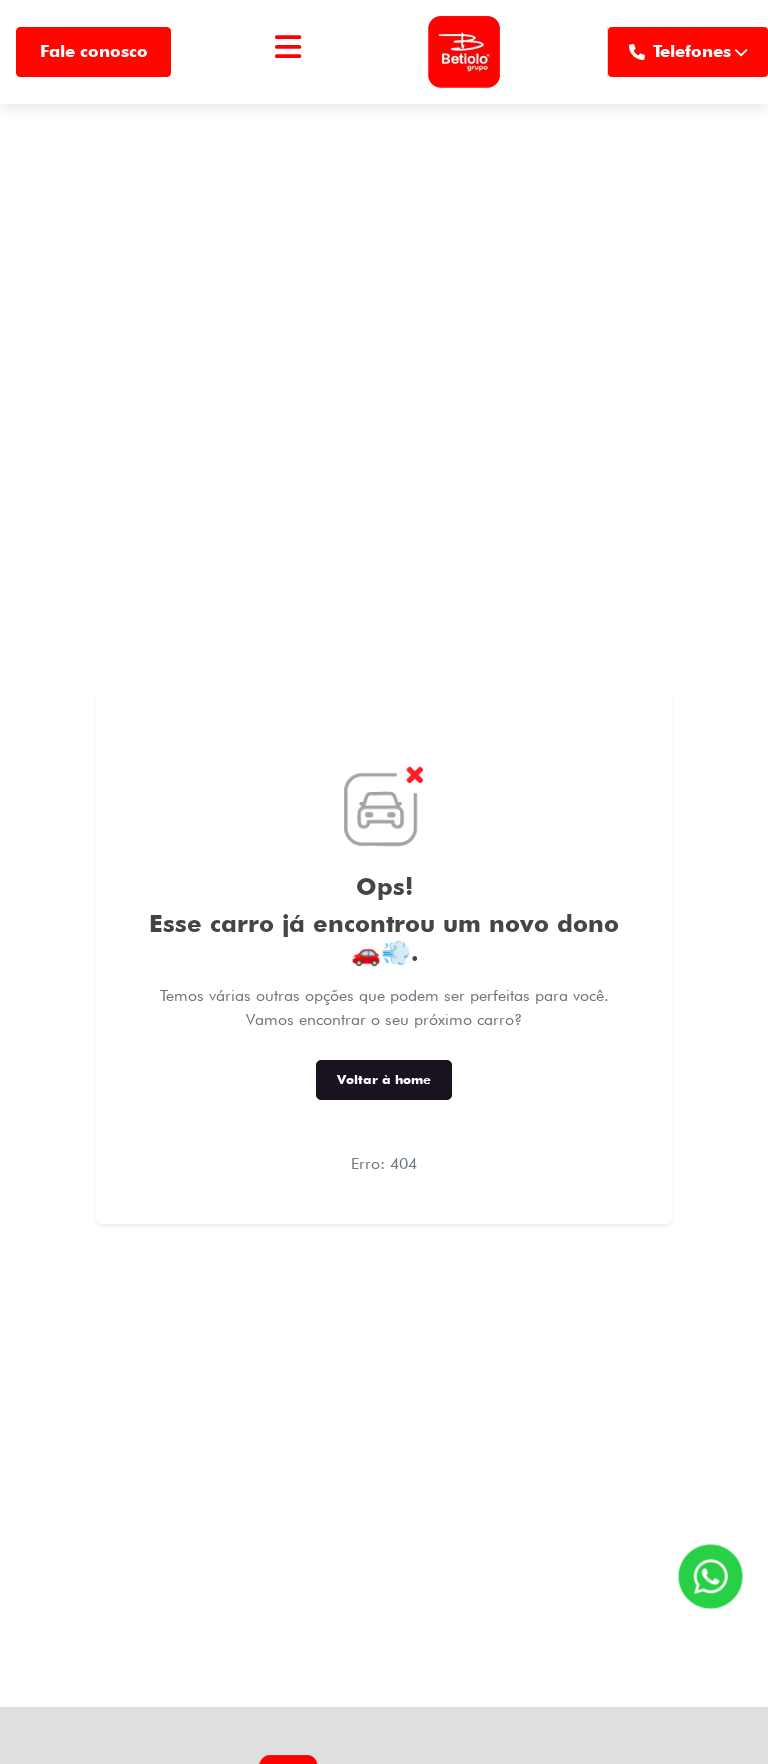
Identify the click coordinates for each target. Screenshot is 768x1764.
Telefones (692, 51)
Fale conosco (94, 51)
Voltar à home (384, 1079)
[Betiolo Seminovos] (464, 52)
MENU (288, 71)
